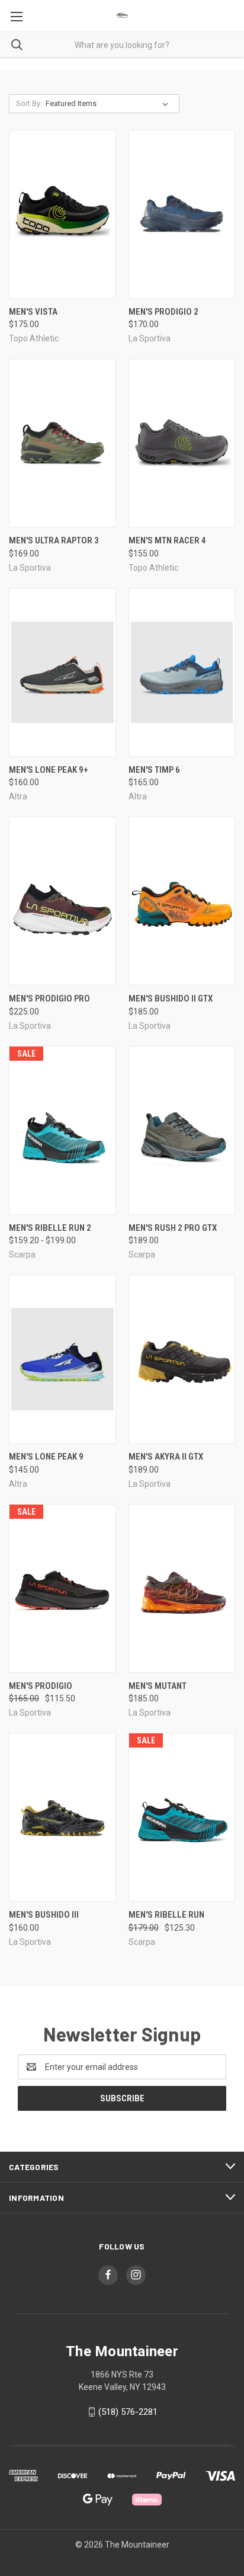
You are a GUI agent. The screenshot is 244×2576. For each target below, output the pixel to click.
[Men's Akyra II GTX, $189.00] (182, 1359)
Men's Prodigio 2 (163, 312)
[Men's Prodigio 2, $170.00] (182, 214)
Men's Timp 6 (154, 770)
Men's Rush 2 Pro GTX (173, 1228)
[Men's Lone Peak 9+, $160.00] (62, 672)
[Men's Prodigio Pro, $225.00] (62, 901)
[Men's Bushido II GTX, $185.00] (182, 901)
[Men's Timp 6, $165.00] (182, 672)
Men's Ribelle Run (166, 1915)
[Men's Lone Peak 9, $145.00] (62, 1359)
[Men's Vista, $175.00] (62, 214)
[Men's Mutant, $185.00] (182, 1588)
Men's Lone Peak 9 (46, 1457)
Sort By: (29, 103)
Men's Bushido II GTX (171, 999)
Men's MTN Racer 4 (167, 540)
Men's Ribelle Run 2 (50, 1228)
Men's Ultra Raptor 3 (54, 540)
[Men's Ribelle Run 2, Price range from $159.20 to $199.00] (62, 1130)
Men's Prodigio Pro (49, 999)
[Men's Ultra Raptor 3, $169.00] (62, 443)
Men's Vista (33, 312)
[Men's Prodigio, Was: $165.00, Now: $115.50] (62, 1588)
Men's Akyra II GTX (166, 1457)
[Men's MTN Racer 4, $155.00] (182, 443)
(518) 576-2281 (128, 2412)
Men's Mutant (158, 1686)
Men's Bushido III (44, 1915)
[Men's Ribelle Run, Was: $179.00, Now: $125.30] (182, 1817)
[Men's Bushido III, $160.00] (62, 1817)
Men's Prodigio (41, 1686)
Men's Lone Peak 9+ (49, 770)
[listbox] (109, 104)
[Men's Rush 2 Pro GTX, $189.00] (182, 1130)
